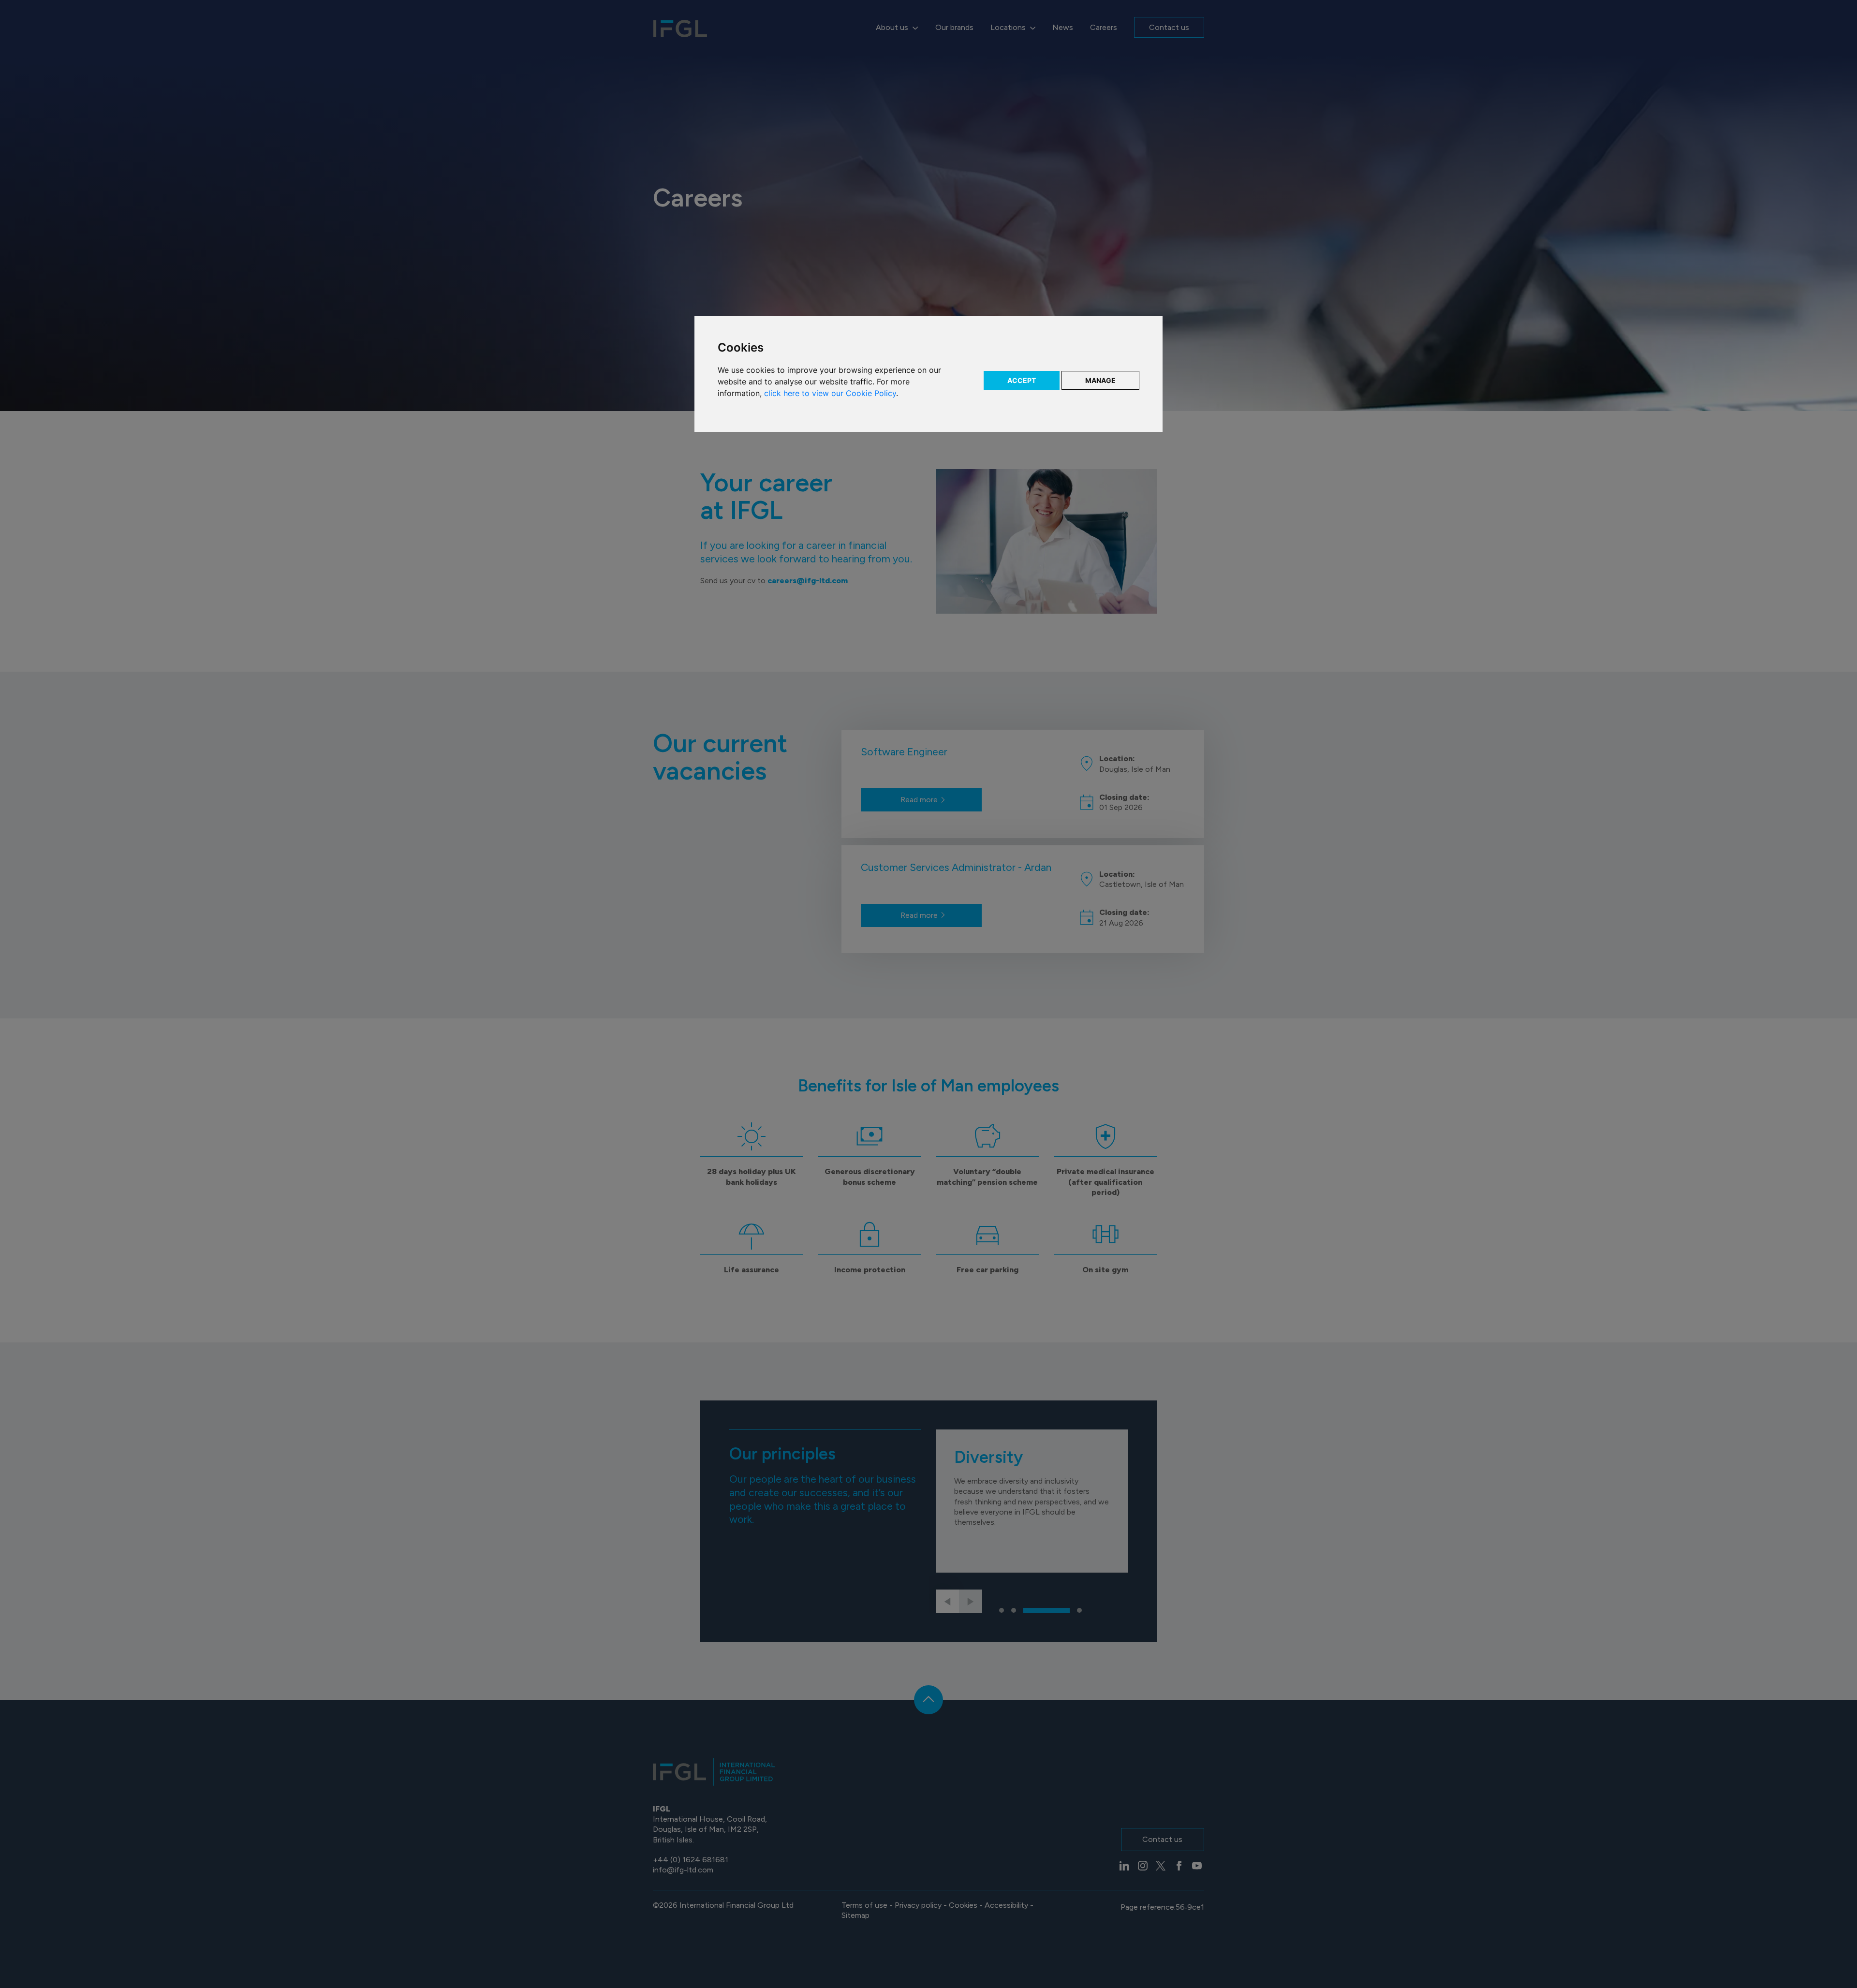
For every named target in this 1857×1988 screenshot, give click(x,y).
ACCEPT (1022, 380)
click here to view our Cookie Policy (830, 393)
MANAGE (1100, 380)
